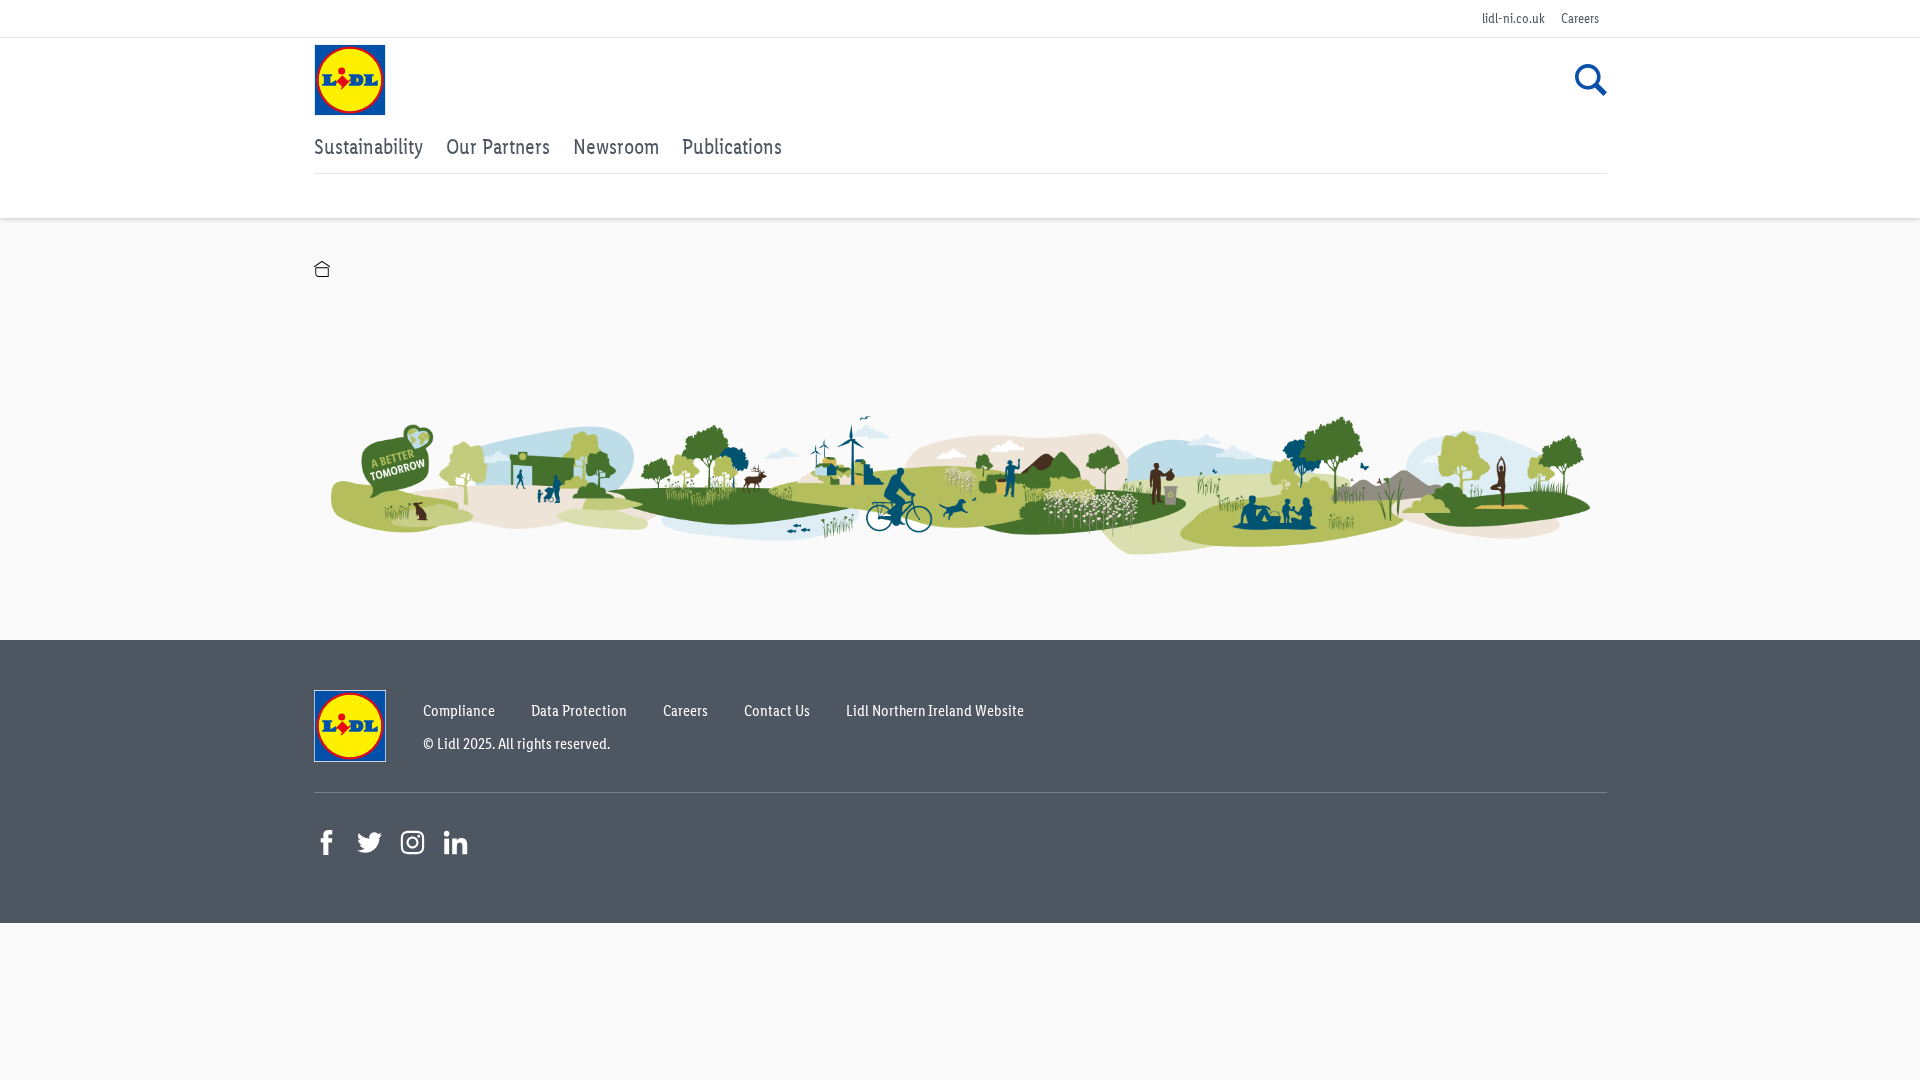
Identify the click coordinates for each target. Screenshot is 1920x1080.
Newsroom (616, 146)
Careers (1580, 18)
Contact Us (777, 710)
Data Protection (579, 710)
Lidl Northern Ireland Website (935, 710)
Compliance (459, 710)
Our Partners (498, 146)
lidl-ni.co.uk (1513, 18)
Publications (732, 146)
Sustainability (368, 146)
